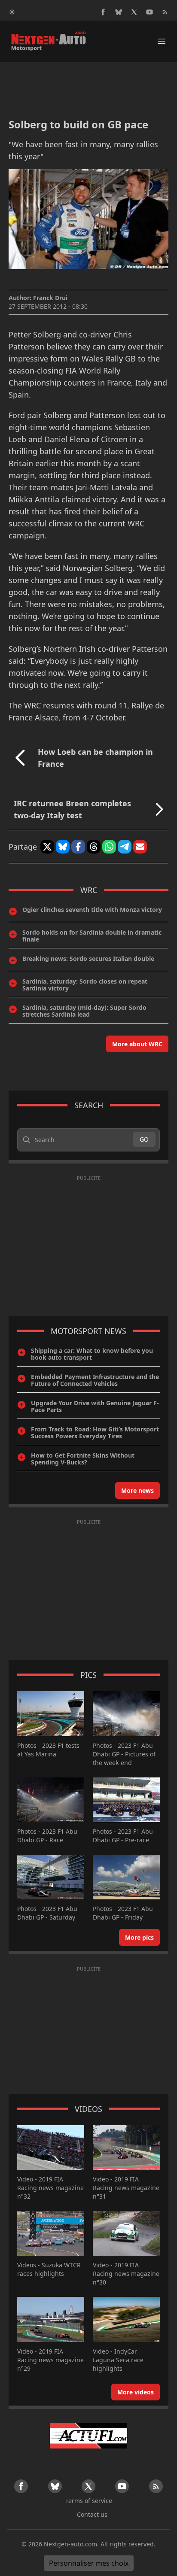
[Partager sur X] (47, 847)
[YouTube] (150, 12)
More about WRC (137, 1044)
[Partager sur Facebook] (78, 847)
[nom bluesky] (119, 12)
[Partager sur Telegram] (125, 847)
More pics (139, 1937)
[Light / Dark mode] (12, 12)
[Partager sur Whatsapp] (109, 847)
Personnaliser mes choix (89, 2563)
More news (137, 1490)
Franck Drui (50, 298)
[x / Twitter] (134, 12)
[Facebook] (103, 12)
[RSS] (165, 12)
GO (144, 1139)
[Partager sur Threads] (94, 847)
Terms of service (89, 2501)
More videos (136, 2392)
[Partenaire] (88, 2436)
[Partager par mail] (140, 847)
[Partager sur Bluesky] (63, 847)
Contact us (92, 2514)
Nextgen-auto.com (70, 2544)
